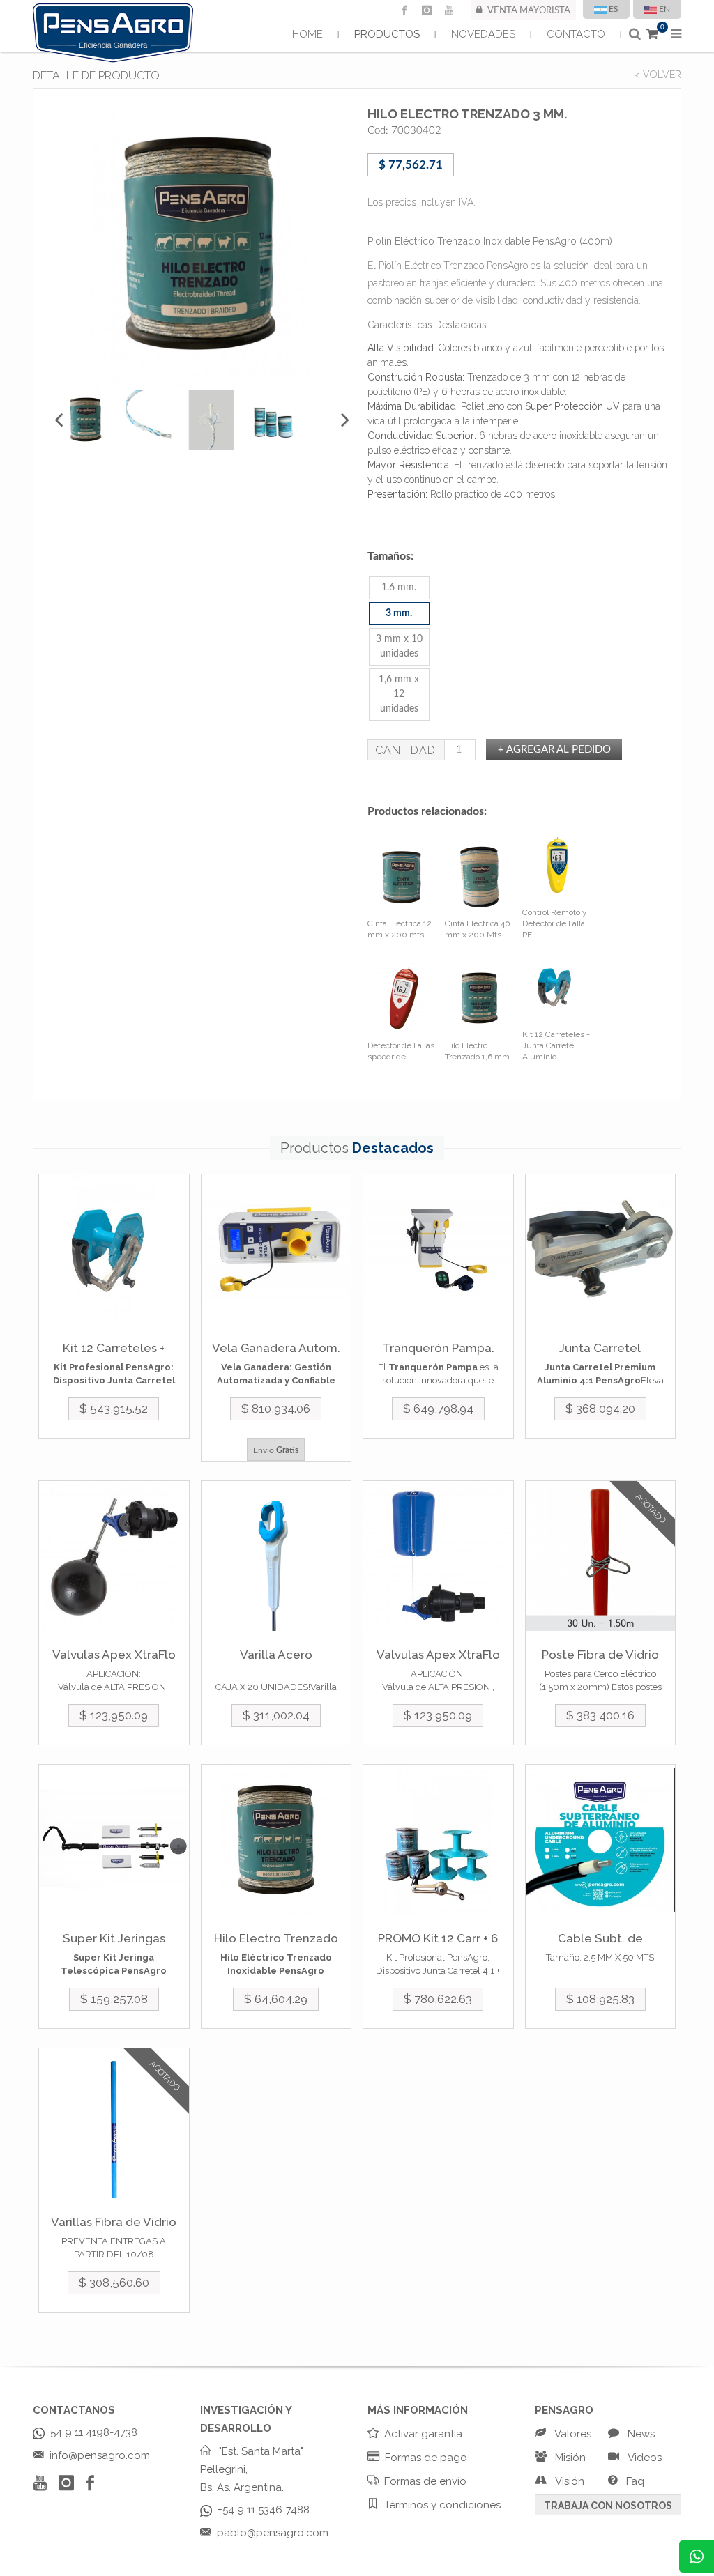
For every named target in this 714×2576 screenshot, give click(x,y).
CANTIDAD (405, 750)
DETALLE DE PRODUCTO (96, 76)
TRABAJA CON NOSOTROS (608, 2506)
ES (614, 9)
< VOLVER (658, 75)
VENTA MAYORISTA (529, 11)
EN (664, 9)
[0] (652, 34)
